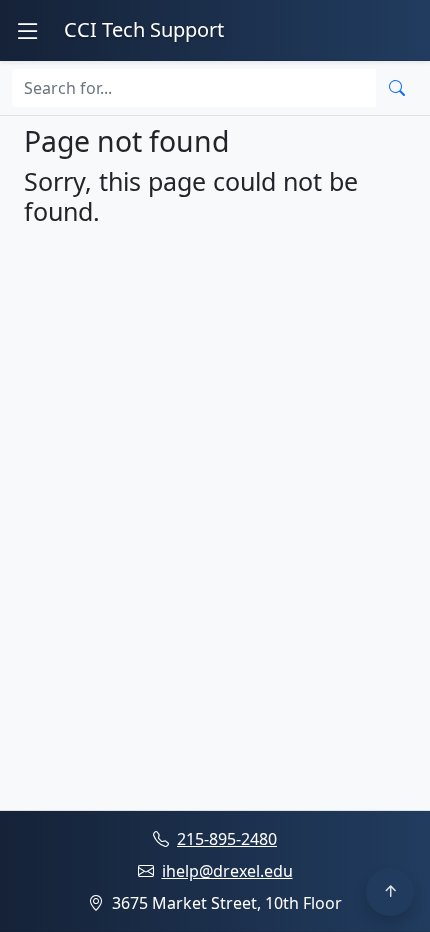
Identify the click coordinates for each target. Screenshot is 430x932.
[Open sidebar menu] (28, 30)
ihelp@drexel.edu (227, 871)
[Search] (397, 88)
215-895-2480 (227, 839)
